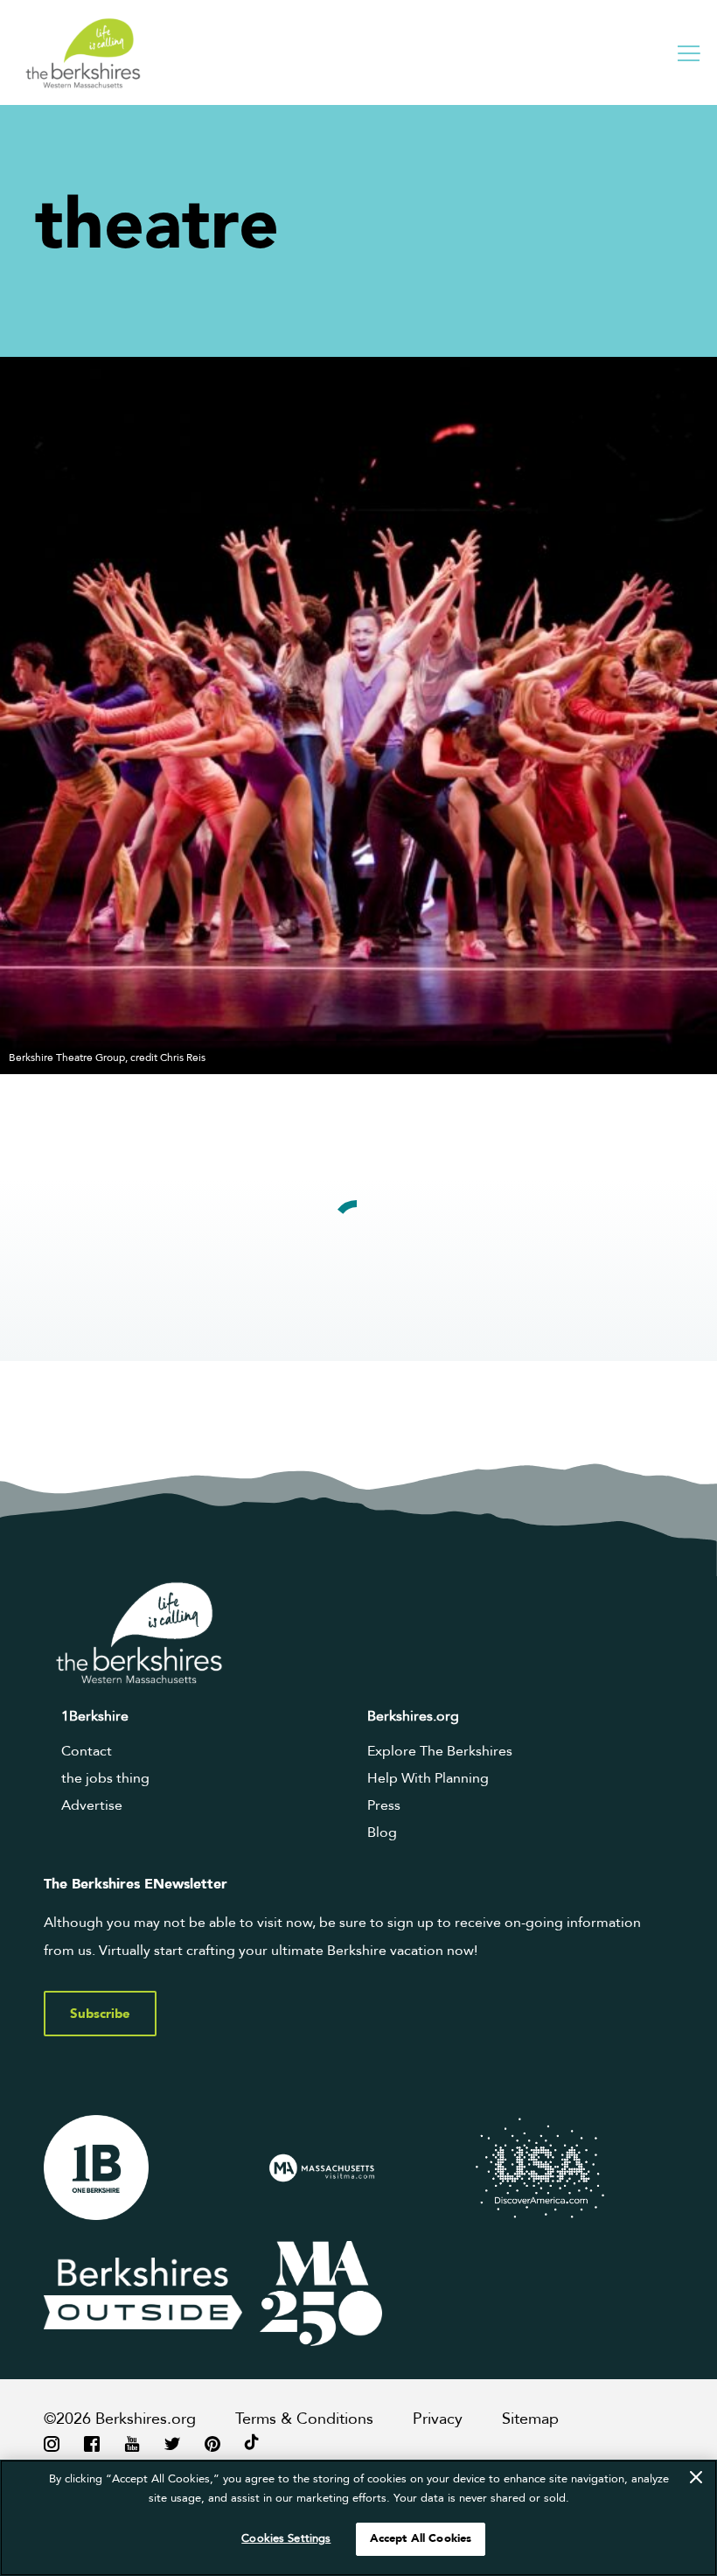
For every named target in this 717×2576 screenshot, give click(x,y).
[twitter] (172, 2443)
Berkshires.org (413, 1716)
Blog (382, 1833)
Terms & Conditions (304, 2419)
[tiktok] (252, 2443)
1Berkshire (95, 1716)
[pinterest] (212, 2443)
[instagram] (52, 2443)
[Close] (696, 2477)
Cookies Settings (286, 2538)
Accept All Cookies (421, 2538)
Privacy (438, 2419)
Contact (87, 1751)
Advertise (92, 1805)
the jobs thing (105, 1778)
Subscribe (100, 2014)
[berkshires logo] (83, 53)
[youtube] (132, 2443)
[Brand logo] (143, 2168)
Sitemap (530, 2419)
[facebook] (92, 2443)
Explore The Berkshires (440, 1751)
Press (384, 1805)
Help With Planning (428, 1778)
